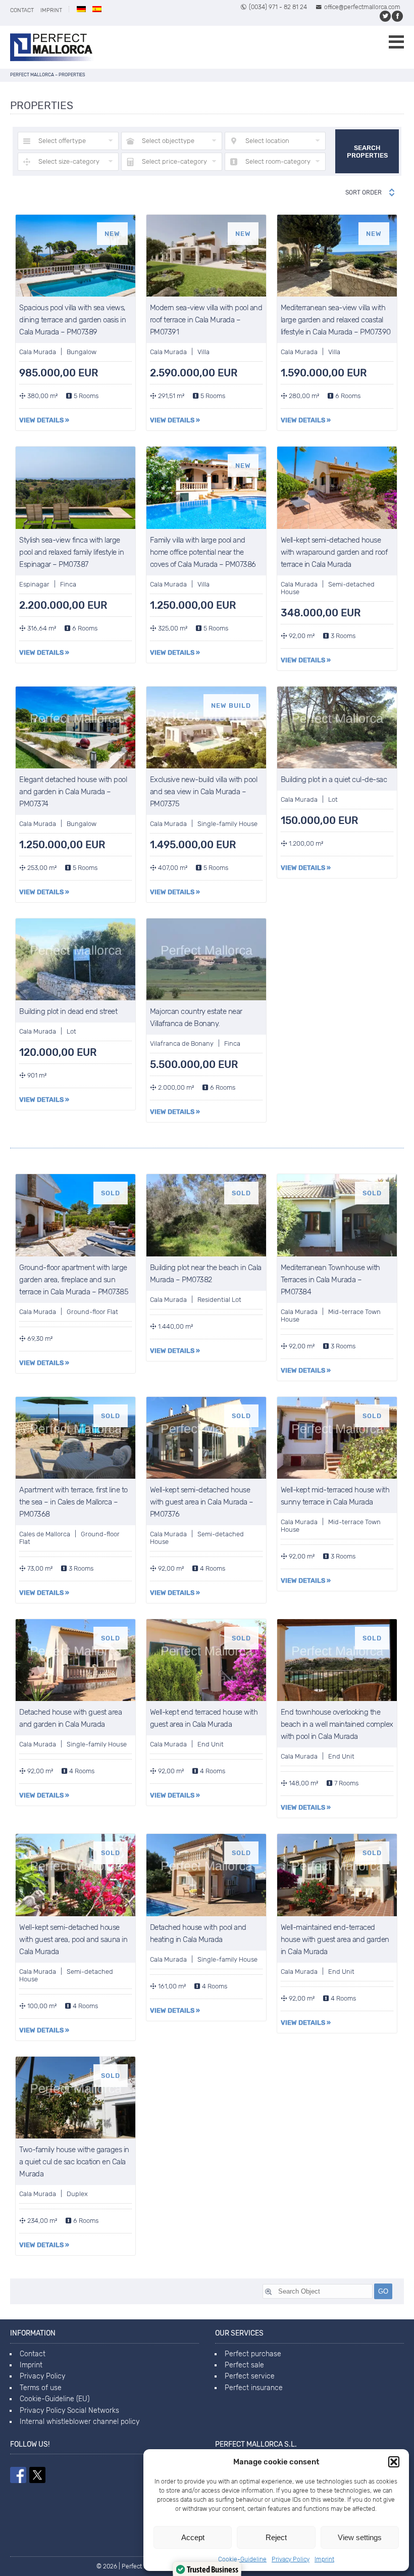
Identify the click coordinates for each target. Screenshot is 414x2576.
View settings (360, 2537)
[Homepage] (52, 47)
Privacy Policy (291, 2559)
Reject (276, 2537)
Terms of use (41, 2388)
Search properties (367, 152)
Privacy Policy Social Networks (69, 2411)
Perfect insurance (254, 2388)
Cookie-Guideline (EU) (55, 2399)
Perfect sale (244, 2365)
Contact (22, 10)
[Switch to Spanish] (97, 9)
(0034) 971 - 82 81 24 (278, 7)
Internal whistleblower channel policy (80, 2422)
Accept (193, 2537)
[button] (394, 2462)
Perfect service (250, 2376)
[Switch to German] (81, 9)
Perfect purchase (253, 2354)
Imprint (324, 2559)
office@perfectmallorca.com (362, 7)
